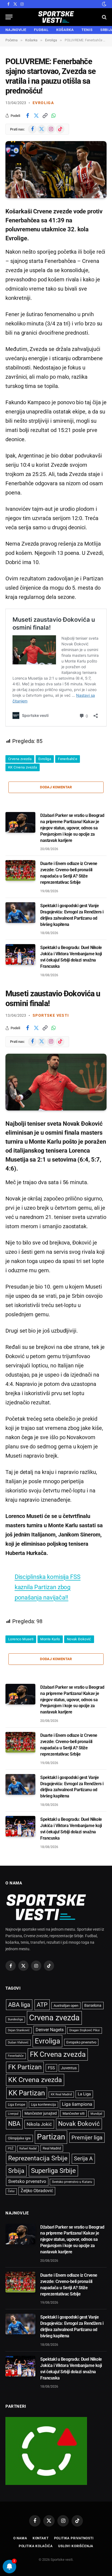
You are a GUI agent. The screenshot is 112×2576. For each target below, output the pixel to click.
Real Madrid (52, 2148)
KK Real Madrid (61, 2094)
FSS (51, 2068)
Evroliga (43, 103)
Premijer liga (87, 2138)
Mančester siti (74, 2113)
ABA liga (19, 2005)
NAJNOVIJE (16, 30)
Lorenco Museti (21, 1639)
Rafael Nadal (28, 2149)
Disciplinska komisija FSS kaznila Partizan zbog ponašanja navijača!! (48, 1587)
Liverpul (13, 2114)
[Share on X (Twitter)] (36, 116)
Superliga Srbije (53, 2171)
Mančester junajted (41, 2113)
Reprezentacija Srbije (38, 2158)
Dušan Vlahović (18, 2043)
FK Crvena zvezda (58, 2054)
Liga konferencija (43, 2105)
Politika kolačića (36, 2546)
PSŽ (11, 2149)
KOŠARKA (65, 30)
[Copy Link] (45, 116)
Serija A (83, 2159)
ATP (42, 2005)
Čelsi (11, 2191)
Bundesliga (15, 2019)
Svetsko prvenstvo (27, 2181)
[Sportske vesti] (56, 17)
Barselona (93, 2005)
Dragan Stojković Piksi (85, 2030)
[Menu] (9, 17)
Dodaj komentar (56, 787)
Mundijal (96, 2114)
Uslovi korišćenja (76, 2546)
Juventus (69, 2068)
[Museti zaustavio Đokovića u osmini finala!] (56, 1082)
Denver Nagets (50, 2030)
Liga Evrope (16, 2105)
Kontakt (41, 2538)
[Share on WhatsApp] (54, 116)
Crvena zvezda (20, 759)
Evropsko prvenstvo (81, 2042)
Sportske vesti (51, 1015)
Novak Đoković (79, 1639)
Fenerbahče (68, 759)
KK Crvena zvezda (23, 767)
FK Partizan (25, 2067)
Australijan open (66, 2006)
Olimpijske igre (19, 2138)
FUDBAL (41, 30)
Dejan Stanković (19, 2030)
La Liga (84, 2094)
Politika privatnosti (74, 2538)
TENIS (87, 30)
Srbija (16, 2171)
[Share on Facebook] (27, 116)
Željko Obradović (37, 2191)
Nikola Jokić (39, 2124)
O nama (20, 2538)
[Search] (104, 17)
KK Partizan (27, 2093)
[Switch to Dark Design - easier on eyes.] (104, 4)
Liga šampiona (77, 2104)
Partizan (51, 2137)
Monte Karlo (50, 1639)
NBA (14, 2124)
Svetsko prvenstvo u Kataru (72, 2182)
